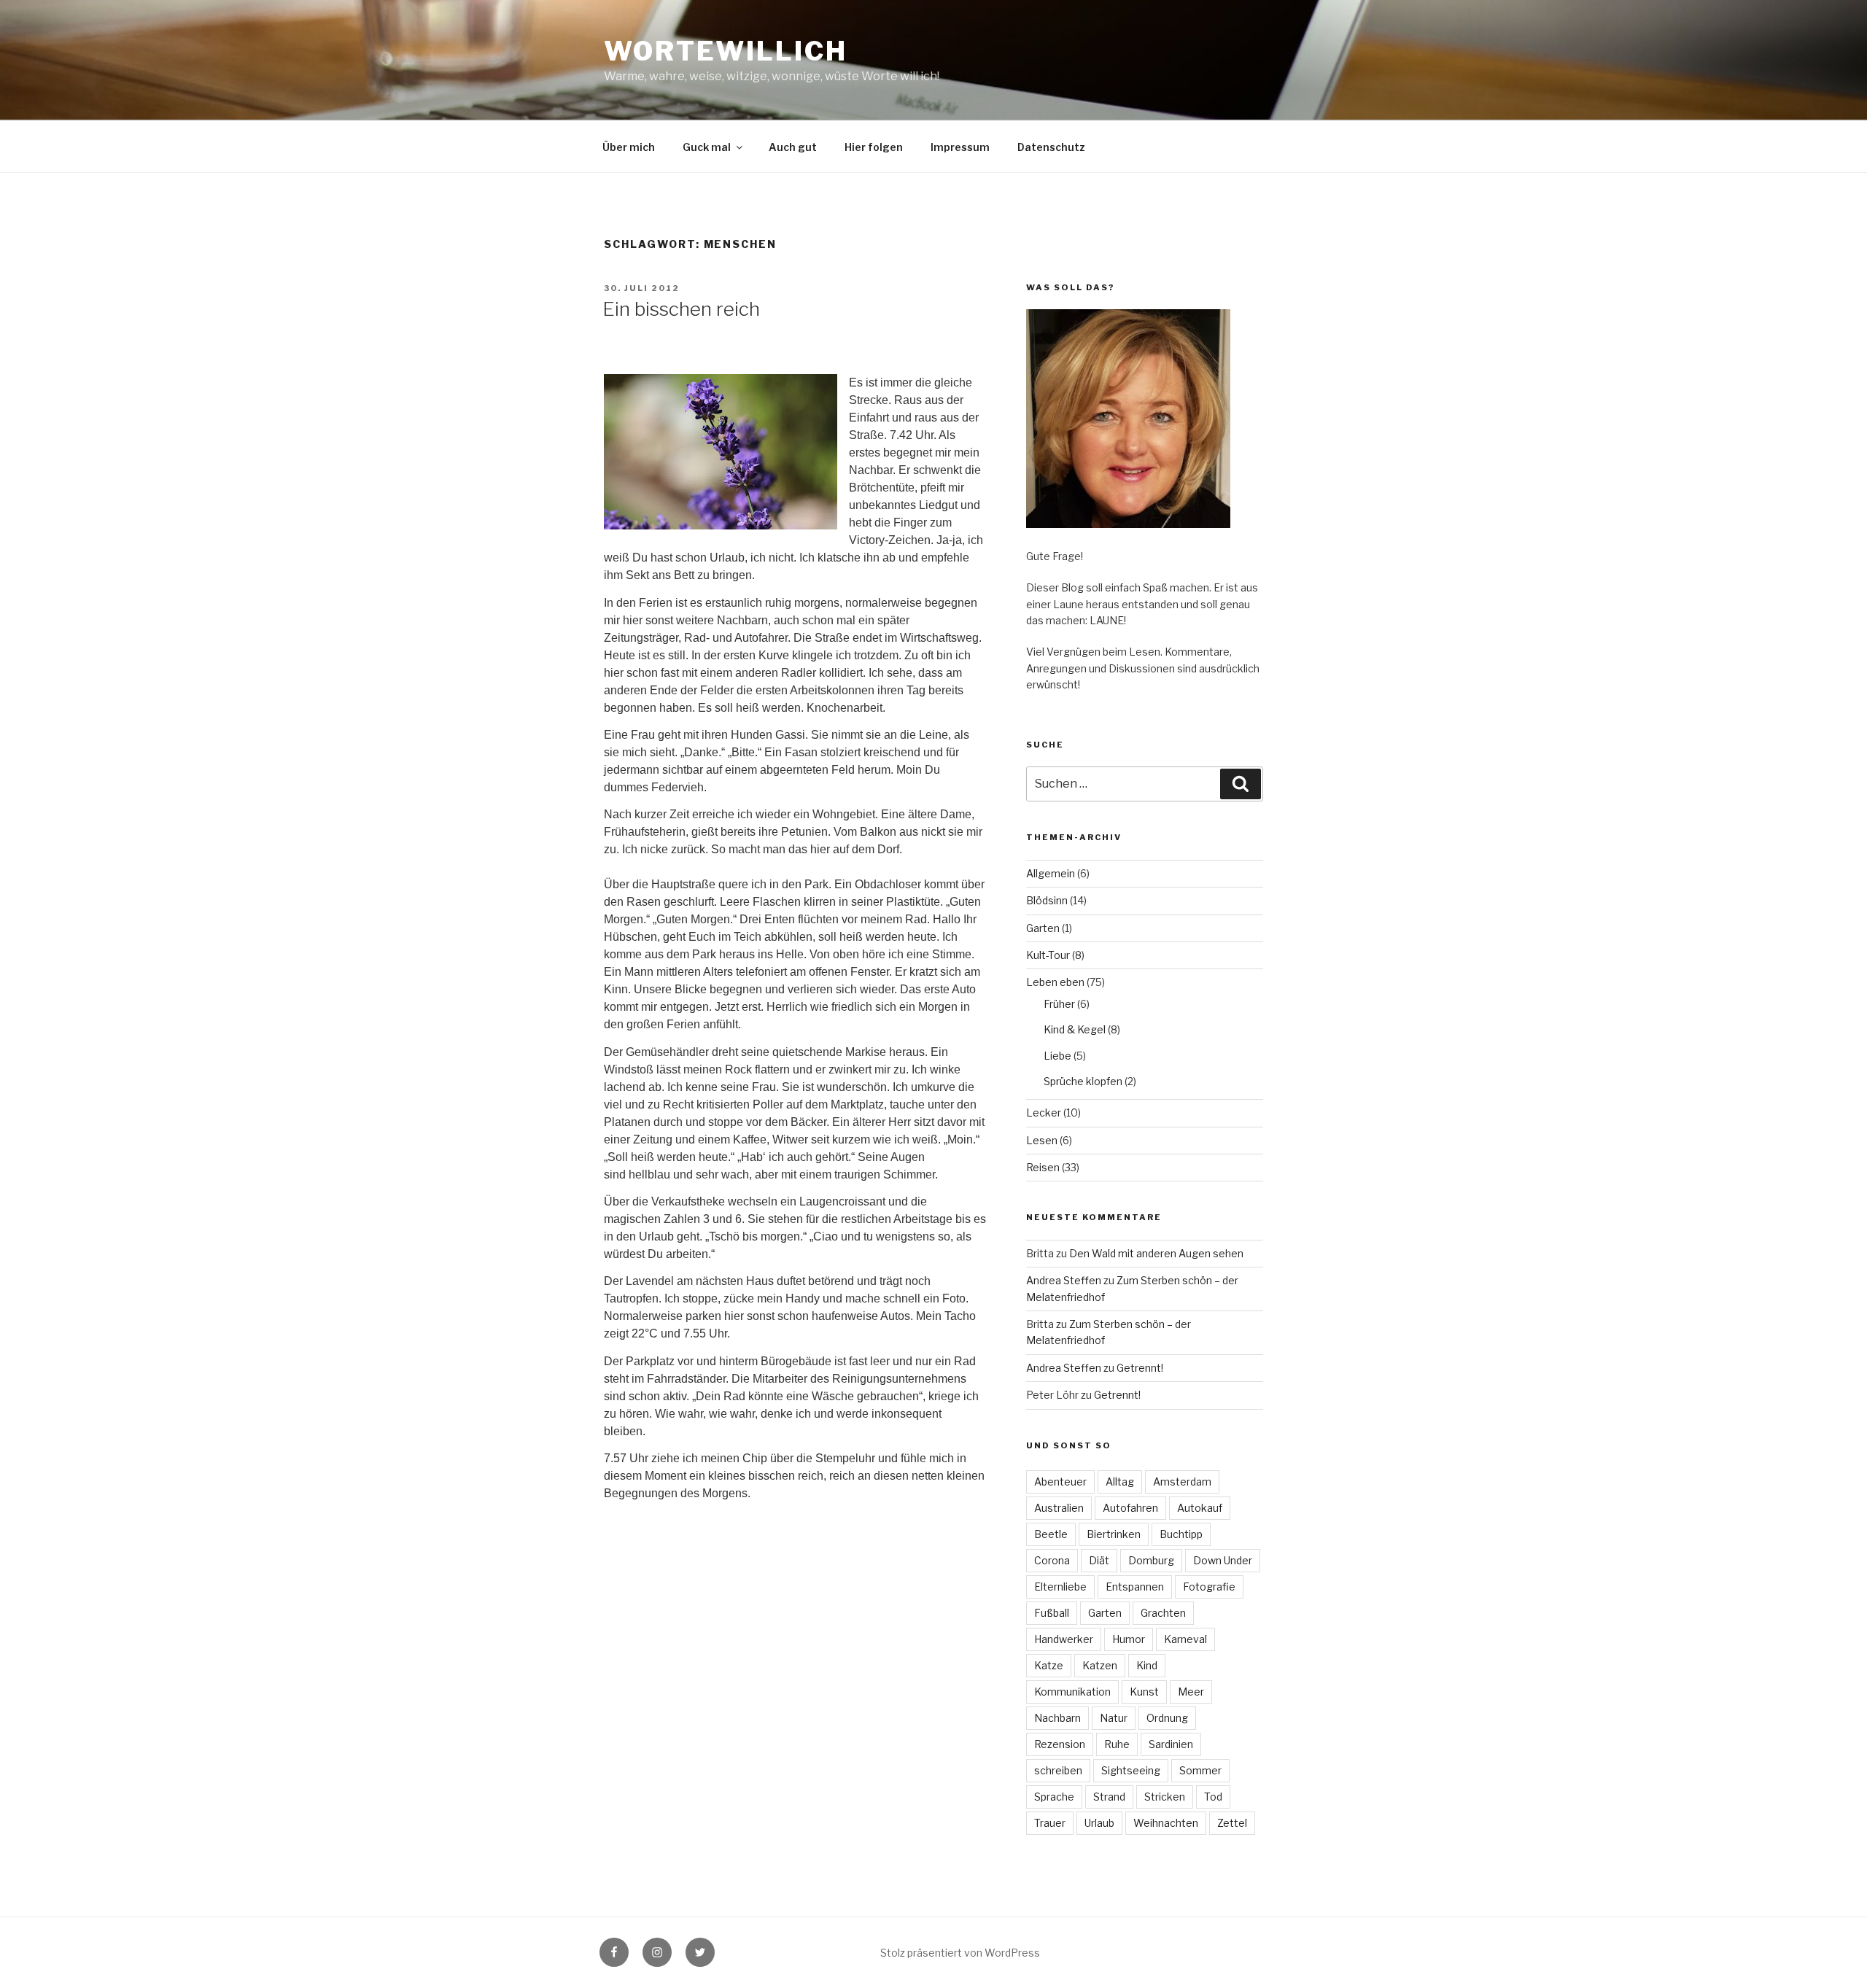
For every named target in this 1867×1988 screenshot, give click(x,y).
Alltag (1120, 1482)
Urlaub (1099, 1823)
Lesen (1042, 1140)
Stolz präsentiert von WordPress (960, 1953)
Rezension (1060, 1744)
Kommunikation (1072, 1692)
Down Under (1223, 1560)
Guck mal (707, 147)
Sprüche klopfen (1083, 1081)
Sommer (1200, 1770)
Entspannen (1135, 1587)
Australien (1059, 1508)
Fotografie (1209, 1587)
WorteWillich (726, 51)
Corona (1052, 1560)
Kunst (1144, 1692)
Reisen (1043, 1167)
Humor (1129, 1639)
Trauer (1050, 1823)
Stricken (1165, 1797)
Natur (1114, 1718)
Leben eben (1055, 982)
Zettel (1232, 1823)
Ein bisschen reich (681, 309)
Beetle (1051, 1534)
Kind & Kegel (1075, 1029)
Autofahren (1130, 1508)
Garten (1043, 928)
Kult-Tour (1048, 955)
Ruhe (1117, 1744)
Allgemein (1051, 873)
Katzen (1100, 1665)
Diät (1099, 1560)
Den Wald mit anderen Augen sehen (1156, 1253)
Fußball (1052, 1613)
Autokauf (1200, 1508)
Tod (1213, 1797)
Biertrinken (1114, 1534)
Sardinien (1171, 1744)
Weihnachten (1166, 1823)
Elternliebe (1060, 1587)
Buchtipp (1181, 1534)
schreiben (1058, 1770)
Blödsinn (1047, 900)
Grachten (1163, 1613)
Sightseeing (1131, 1770)
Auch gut (793, 147)
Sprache (1054, 1797)
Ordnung (1167, 1718)
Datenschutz (1051, 147)
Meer (1191, 1692)
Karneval (1185, 1639)
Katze (1049, 1665)
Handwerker (1064, 1639)
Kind (1147, 1665)
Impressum (960, 147)
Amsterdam (1182, 1482)
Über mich (629, 147)
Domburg (1151, 1560)
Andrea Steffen (1064, 1280)
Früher (1059, 1004)
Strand (1109, 1797)
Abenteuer (1060, 1482)
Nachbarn (1057, 1718)
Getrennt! (1140, 1368)
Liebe (1057, 1056)
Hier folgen (874, 147)
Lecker (1044, 1113)
